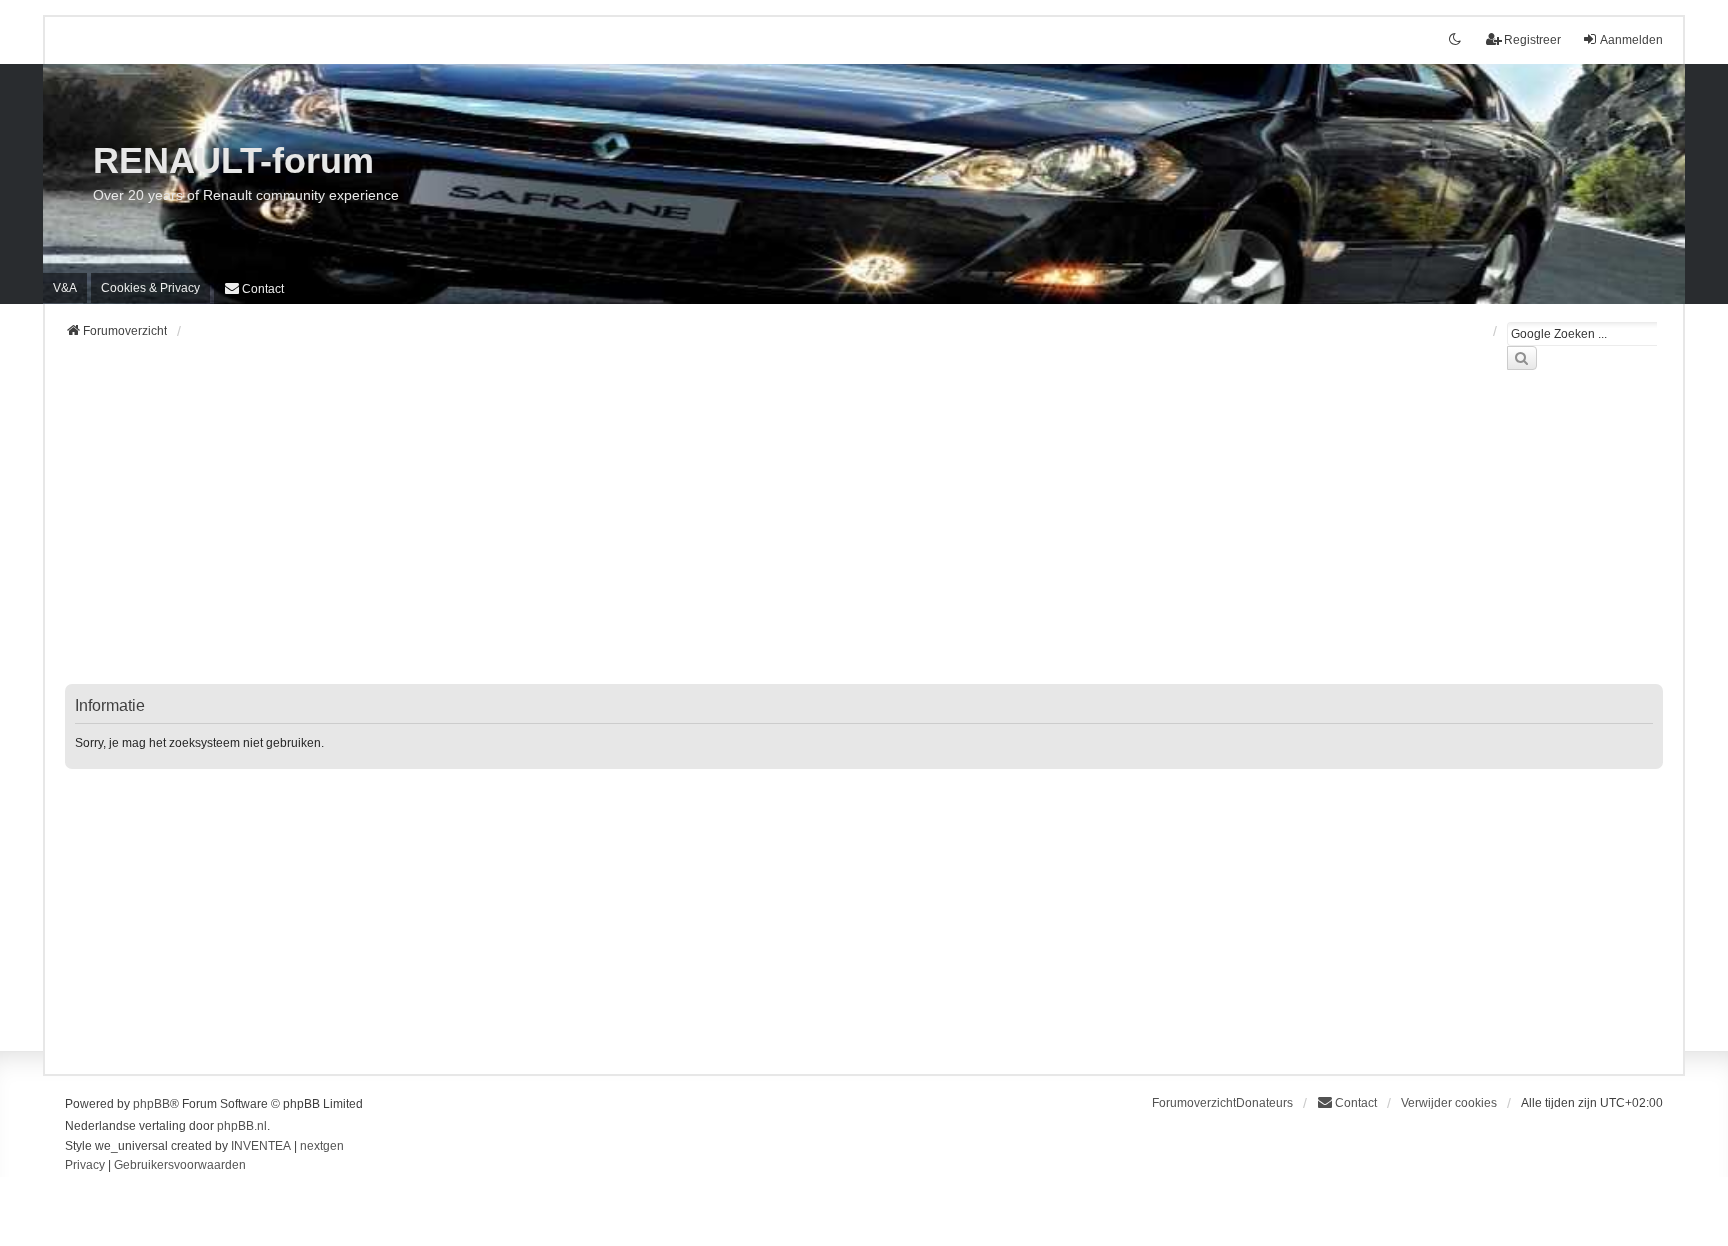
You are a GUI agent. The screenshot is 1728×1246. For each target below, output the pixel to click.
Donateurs (1264, 1103)
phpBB (151, 1104)
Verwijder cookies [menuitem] (1449, 1103)
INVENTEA (261, 1146)
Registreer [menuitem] (1532, 40)
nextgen (322, 1146)
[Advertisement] (665, 539)
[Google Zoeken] (1522, 358)
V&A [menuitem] (65, 288)
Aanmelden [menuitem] (1631, 40)
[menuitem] (150, 288)
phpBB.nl (242, 1126)
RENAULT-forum (233, 160)
